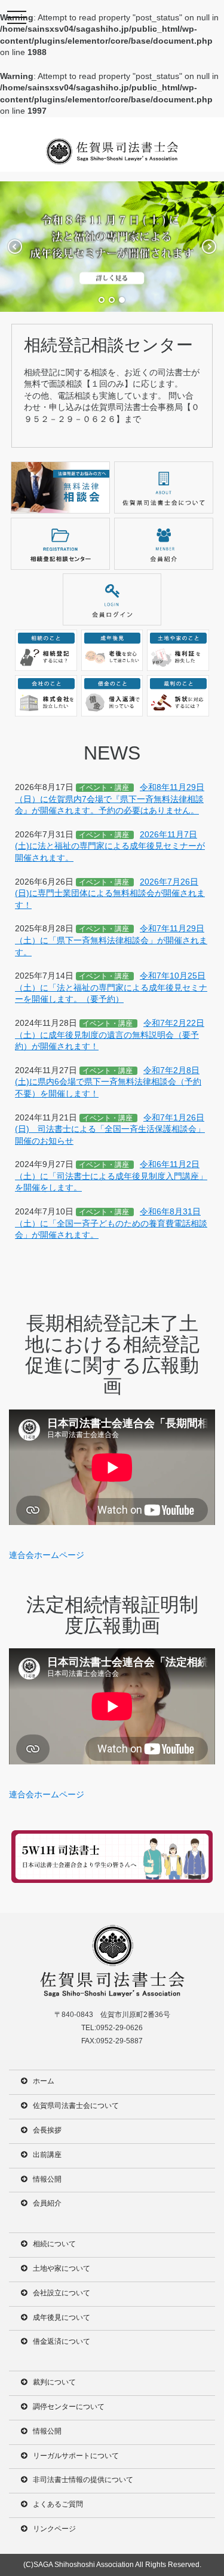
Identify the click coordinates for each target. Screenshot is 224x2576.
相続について (54, 2244)
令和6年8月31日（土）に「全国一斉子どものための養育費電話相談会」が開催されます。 (111, 1223)
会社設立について (62, 2293)
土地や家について (62, 2268)
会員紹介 (47, 2203)
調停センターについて (69, 2407)
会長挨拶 (47, 2130)
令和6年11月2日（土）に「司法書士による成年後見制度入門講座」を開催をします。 (111, 1176)
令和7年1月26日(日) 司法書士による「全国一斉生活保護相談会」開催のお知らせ (110, 1129)
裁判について (54, 2382)
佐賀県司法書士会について (76, 2106)
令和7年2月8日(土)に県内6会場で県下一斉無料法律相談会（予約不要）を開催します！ (108, 1082)
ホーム (44, 2081)
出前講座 (47, 2155)
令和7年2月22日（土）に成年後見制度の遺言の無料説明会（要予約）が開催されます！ (110, 1035)
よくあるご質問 (58, 2504)
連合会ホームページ (47, 1555)
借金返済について (62, 2341)
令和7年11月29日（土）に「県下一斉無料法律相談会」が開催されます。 (111, 940)
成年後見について (62, 2317)
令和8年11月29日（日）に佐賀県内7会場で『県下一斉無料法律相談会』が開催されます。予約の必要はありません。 (110, 799)
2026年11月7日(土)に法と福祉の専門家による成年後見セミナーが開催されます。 (110, 846)
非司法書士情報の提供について (83, 2480)
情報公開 (47, 2179)
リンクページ (54, 2529)
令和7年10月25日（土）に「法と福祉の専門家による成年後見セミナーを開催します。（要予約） (111, 987)
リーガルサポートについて (76, 2456)
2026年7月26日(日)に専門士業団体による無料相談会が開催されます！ (110, 893)
